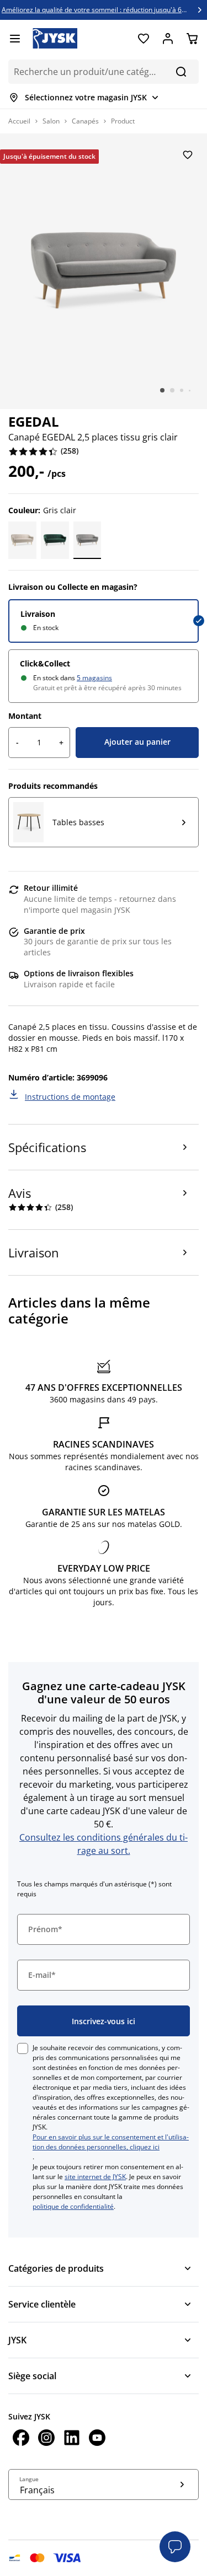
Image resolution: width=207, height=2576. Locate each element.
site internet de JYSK (95, 2177)
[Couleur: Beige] (22, 540)
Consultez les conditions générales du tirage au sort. (104, 1844)
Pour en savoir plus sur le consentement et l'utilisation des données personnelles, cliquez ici (111, 2142)
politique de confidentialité (73, 2206)
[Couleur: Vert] (55, 540)
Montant (25, 716)
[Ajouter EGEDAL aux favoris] (188, 155)
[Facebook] (21, 2439)
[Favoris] (144, 39)
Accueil (19, 121)
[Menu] (15, 39)
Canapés (85, 121)
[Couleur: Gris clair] (87, 540)
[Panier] (192, 39)
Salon (51, 121)
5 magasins (94, 678)
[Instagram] (46, 2439)
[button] (175, 2547)
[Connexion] (168, 39)
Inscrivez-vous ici (104, 2021)
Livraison (38, 614)
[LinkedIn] (72, 2439)
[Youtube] (97, 2439)
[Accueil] (55, 38)
